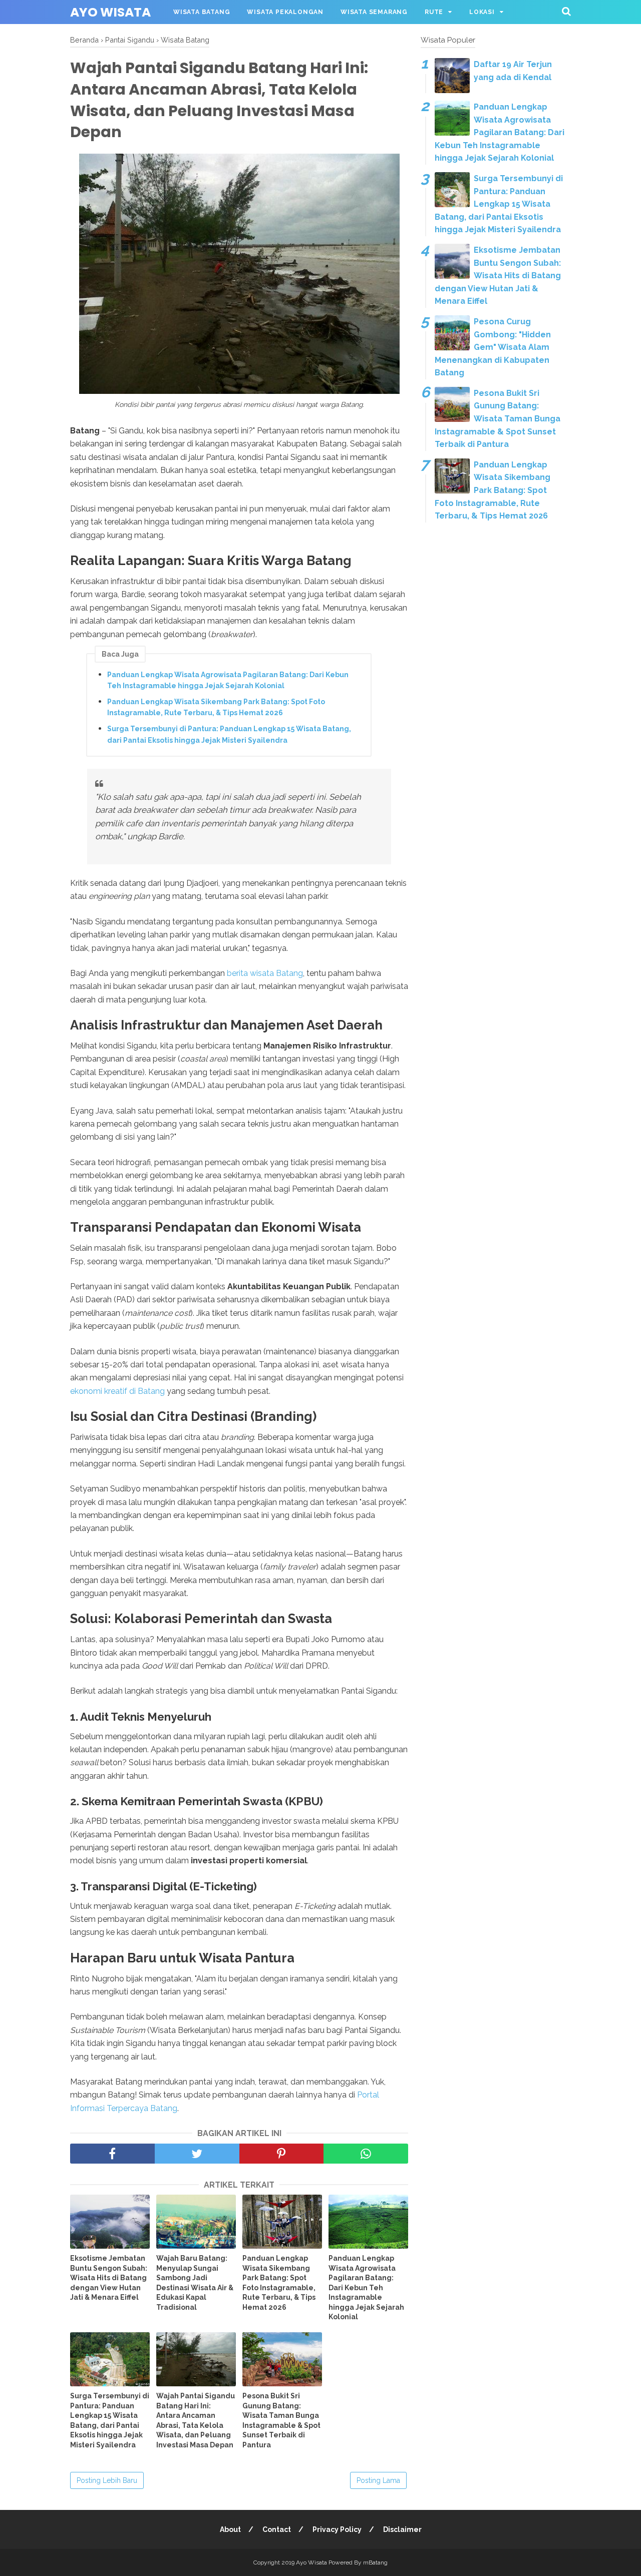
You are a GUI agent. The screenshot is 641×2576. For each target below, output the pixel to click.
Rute (434, 12)
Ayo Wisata (110, 12)
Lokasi (482, 12)
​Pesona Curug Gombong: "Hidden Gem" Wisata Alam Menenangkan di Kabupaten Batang (493, 347)
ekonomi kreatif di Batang (117, 1391)
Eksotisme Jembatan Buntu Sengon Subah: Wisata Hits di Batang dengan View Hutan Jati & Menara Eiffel (109, 2278)
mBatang (375, 2562)
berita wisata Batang (265, 973)
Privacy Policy (337, 2529)
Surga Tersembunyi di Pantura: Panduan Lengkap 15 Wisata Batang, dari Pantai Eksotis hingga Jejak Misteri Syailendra (229, 734)
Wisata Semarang (374, 12)
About (230, 2529)
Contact (277, 2529)
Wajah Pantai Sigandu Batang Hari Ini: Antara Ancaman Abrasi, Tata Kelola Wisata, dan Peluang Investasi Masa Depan (196, 2420)
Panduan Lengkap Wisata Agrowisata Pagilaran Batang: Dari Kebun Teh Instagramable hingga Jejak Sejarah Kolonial (228, 680)
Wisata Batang (202, 12)
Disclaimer (402, 2529)
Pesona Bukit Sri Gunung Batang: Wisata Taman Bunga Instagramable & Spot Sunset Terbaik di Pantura (281, 2420)
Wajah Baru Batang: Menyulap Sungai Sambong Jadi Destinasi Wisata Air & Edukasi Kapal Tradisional (195, 2283)
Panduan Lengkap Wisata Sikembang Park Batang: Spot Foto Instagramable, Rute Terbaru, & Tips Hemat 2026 (216, 707)
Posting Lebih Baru (107, 2480)
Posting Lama (378, 2480)
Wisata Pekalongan (285, 12)
